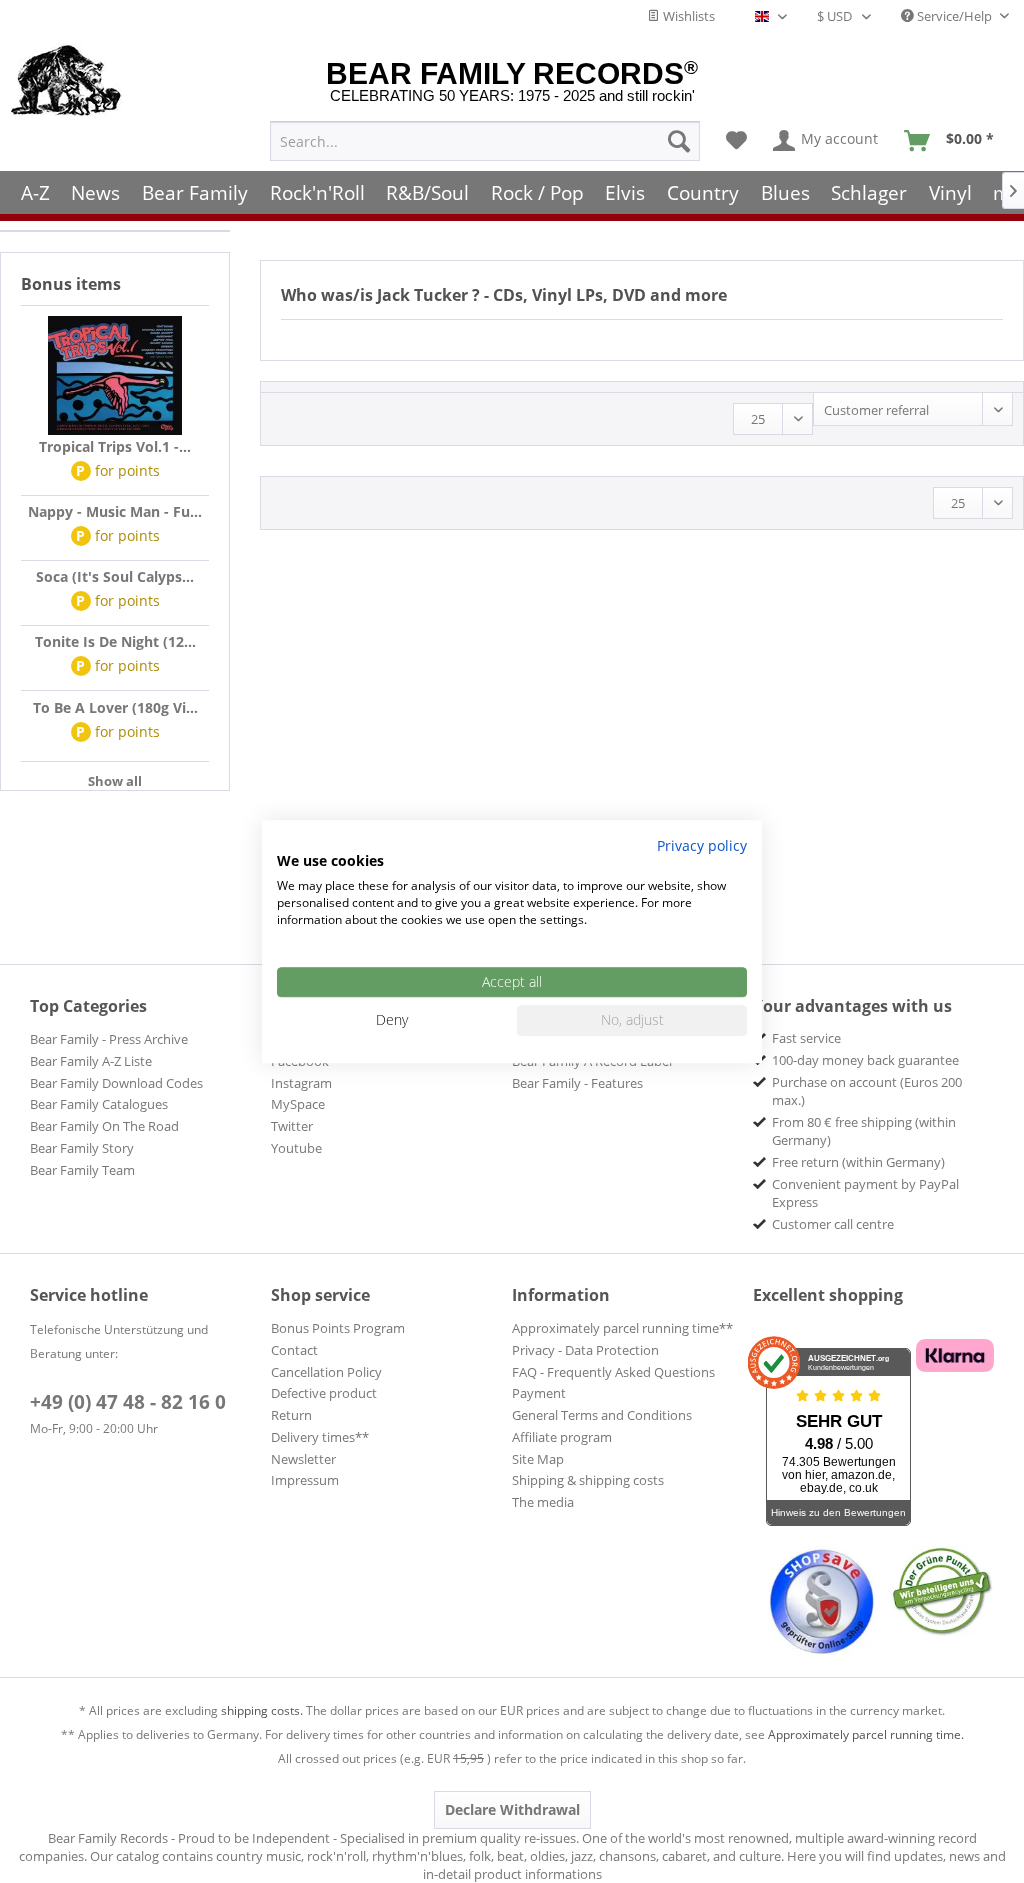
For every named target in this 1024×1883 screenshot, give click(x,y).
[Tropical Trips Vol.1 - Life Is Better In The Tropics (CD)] (115, 376)
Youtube (296, 1148)
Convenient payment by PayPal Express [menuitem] (865, 1193)
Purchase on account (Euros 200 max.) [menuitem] (867, 1091)
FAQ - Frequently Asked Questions (613, 1372)
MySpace (298, 1104)
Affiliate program (562, 1437)
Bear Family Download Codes (116, 1083)
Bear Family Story (82, 1148)
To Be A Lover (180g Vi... (115, 707)
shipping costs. (262, 1710)
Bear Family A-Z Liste (91, 1061)
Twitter (292, 1126)
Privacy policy (702, 845)
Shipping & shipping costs (588, 1480)
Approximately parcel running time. (866, 1734)
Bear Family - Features (577, 1083)
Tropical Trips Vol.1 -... (115, 446)
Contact (294, 1350)
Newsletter (303, 1459)
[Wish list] (736, 141)
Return (291, 1415)
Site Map (538, 1459)
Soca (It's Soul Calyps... (115, 576)
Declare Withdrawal (512, 1809)
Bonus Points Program (338, 1328)
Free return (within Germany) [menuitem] (858, 1162)
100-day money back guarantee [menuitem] (865, 1060)
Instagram (301, 1083)
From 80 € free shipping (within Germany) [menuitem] (864, 1131)
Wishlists (687, 16)
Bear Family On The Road (104, 1126)
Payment (539, 1393)
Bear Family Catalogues (99, 1104)
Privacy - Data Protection (585, 1350)
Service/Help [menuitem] (954, 16)
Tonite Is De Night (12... (115, 641)
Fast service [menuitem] (806, 1038)
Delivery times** (320, 1437)
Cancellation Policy (326, 1372)
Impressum (305, 1480)
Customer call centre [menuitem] (833, 1224)
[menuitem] (485, 141)
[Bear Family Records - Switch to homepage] (66, 82)
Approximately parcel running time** (622, 1328)
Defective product (324, 1393)
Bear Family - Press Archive (109, 1039)
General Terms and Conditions (602, 1415)
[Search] (679, 141)
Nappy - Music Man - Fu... (115, 511)
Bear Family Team (82, 1170)
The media (543, 1502)
